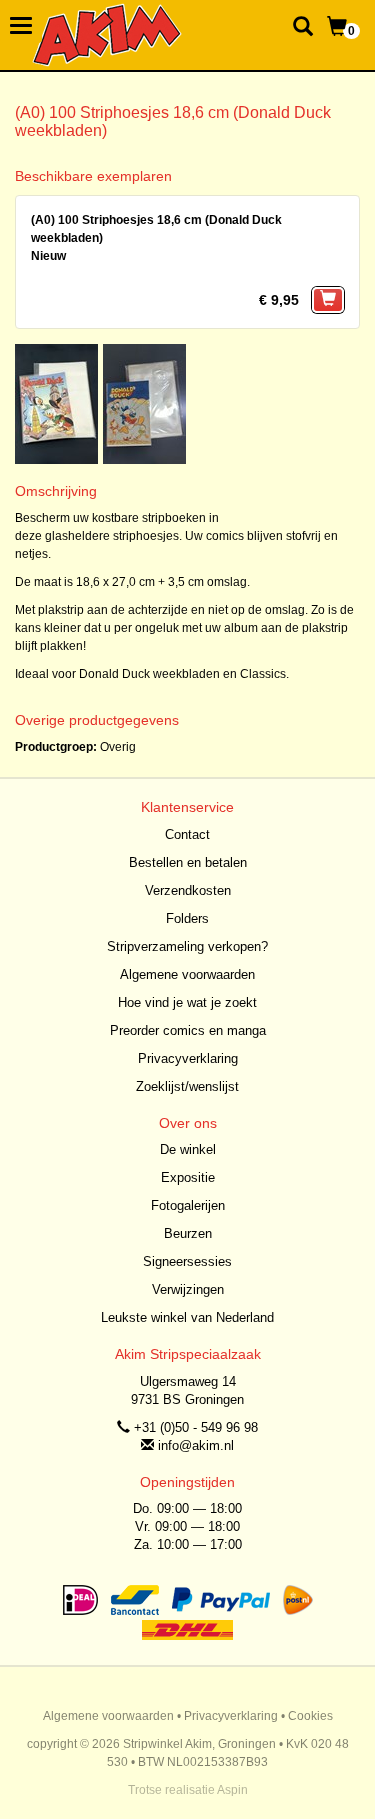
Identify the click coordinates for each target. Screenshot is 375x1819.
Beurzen (188, 1233)
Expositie (188, 1177)
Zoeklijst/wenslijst (187, 1086)
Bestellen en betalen (188, 862)
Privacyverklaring (188, 1058)
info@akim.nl (196, 1445)
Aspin (232, 1790)
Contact (187, 834)
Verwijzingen (188, 1289)
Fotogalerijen (188, 1205)
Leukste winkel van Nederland (187, 1317)
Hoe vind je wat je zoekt (187, 1002)
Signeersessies (187, 1261)
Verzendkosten (188, 890)
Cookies (310, 1716)
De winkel (188, 1149)
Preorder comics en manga (188, 1030)
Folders (187, 918)
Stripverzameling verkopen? (187, 946)
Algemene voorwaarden (187, 974)
